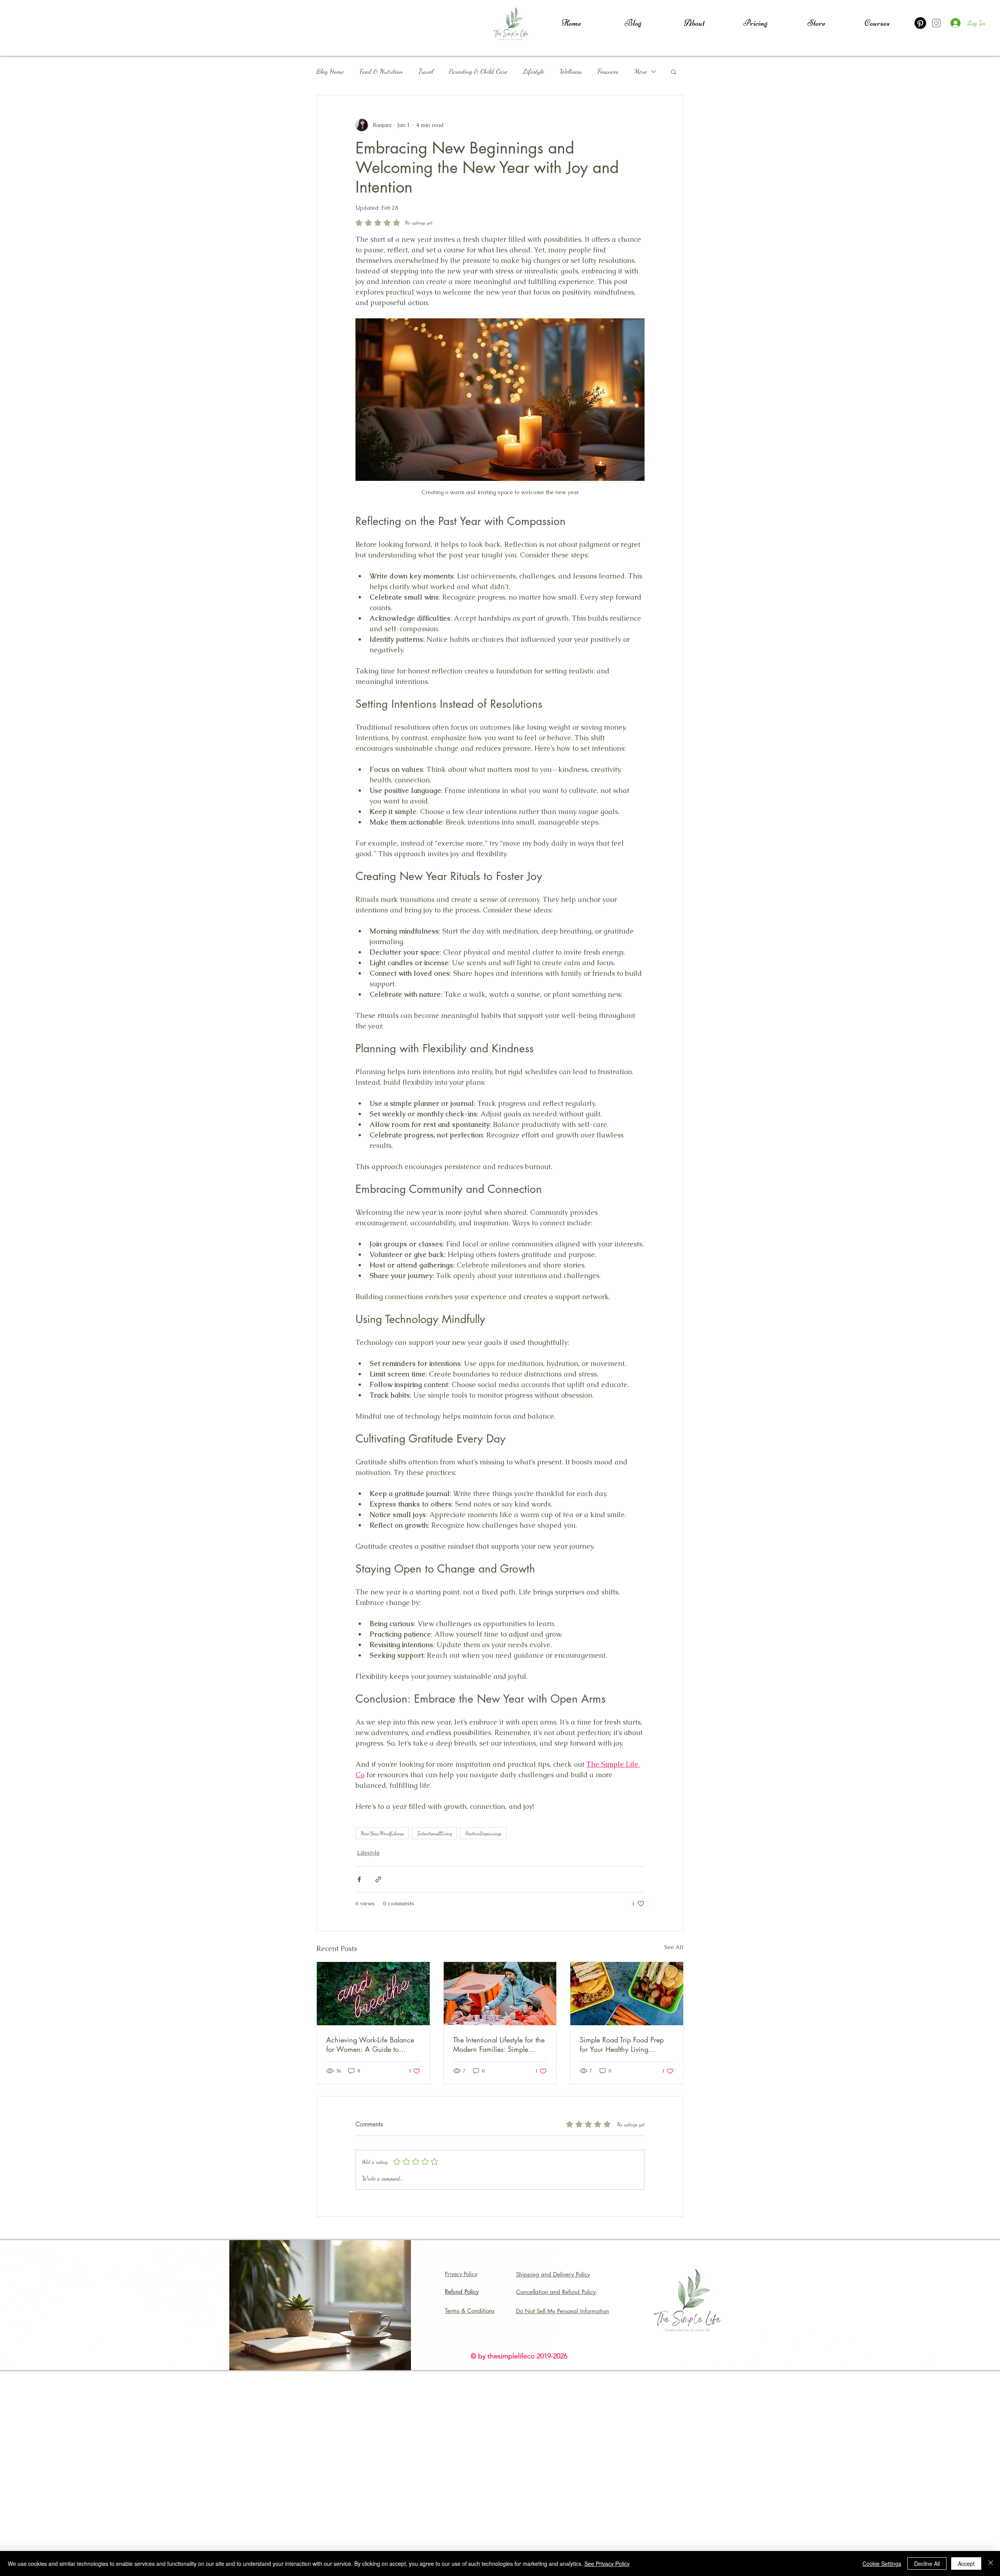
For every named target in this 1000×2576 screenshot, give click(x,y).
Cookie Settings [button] (882, 2564)
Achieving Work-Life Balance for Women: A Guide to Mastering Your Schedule (370, 2044)
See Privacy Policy (607, 2564)
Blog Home (330, 71)
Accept (966, 2564)
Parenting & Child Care (478, 71)
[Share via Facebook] (359, 1879)
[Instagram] (936, 23)
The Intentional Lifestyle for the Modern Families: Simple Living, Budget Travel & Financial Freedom (499, 2044)
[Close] (991, 2564)
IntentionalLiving (435, 1833)
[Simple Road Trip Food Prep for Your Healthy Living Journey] (627, 1994)
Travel (426, 71)
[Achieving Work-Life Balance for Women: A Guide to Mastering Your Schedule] (373, 1994)
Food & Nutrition (381, 71)
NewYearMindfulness (382, 1833)
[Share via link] (378, 1879)
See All (674, 1947)
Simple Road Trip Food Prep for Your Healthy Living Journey (622, 2044)
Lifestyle (534, 71)
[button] (674, 71)
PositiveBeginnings (483, 1833)
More (640, 71)
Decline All (927, 2564)
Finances (608, 71)
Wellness (571, 71)
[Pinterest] (920, 23)
